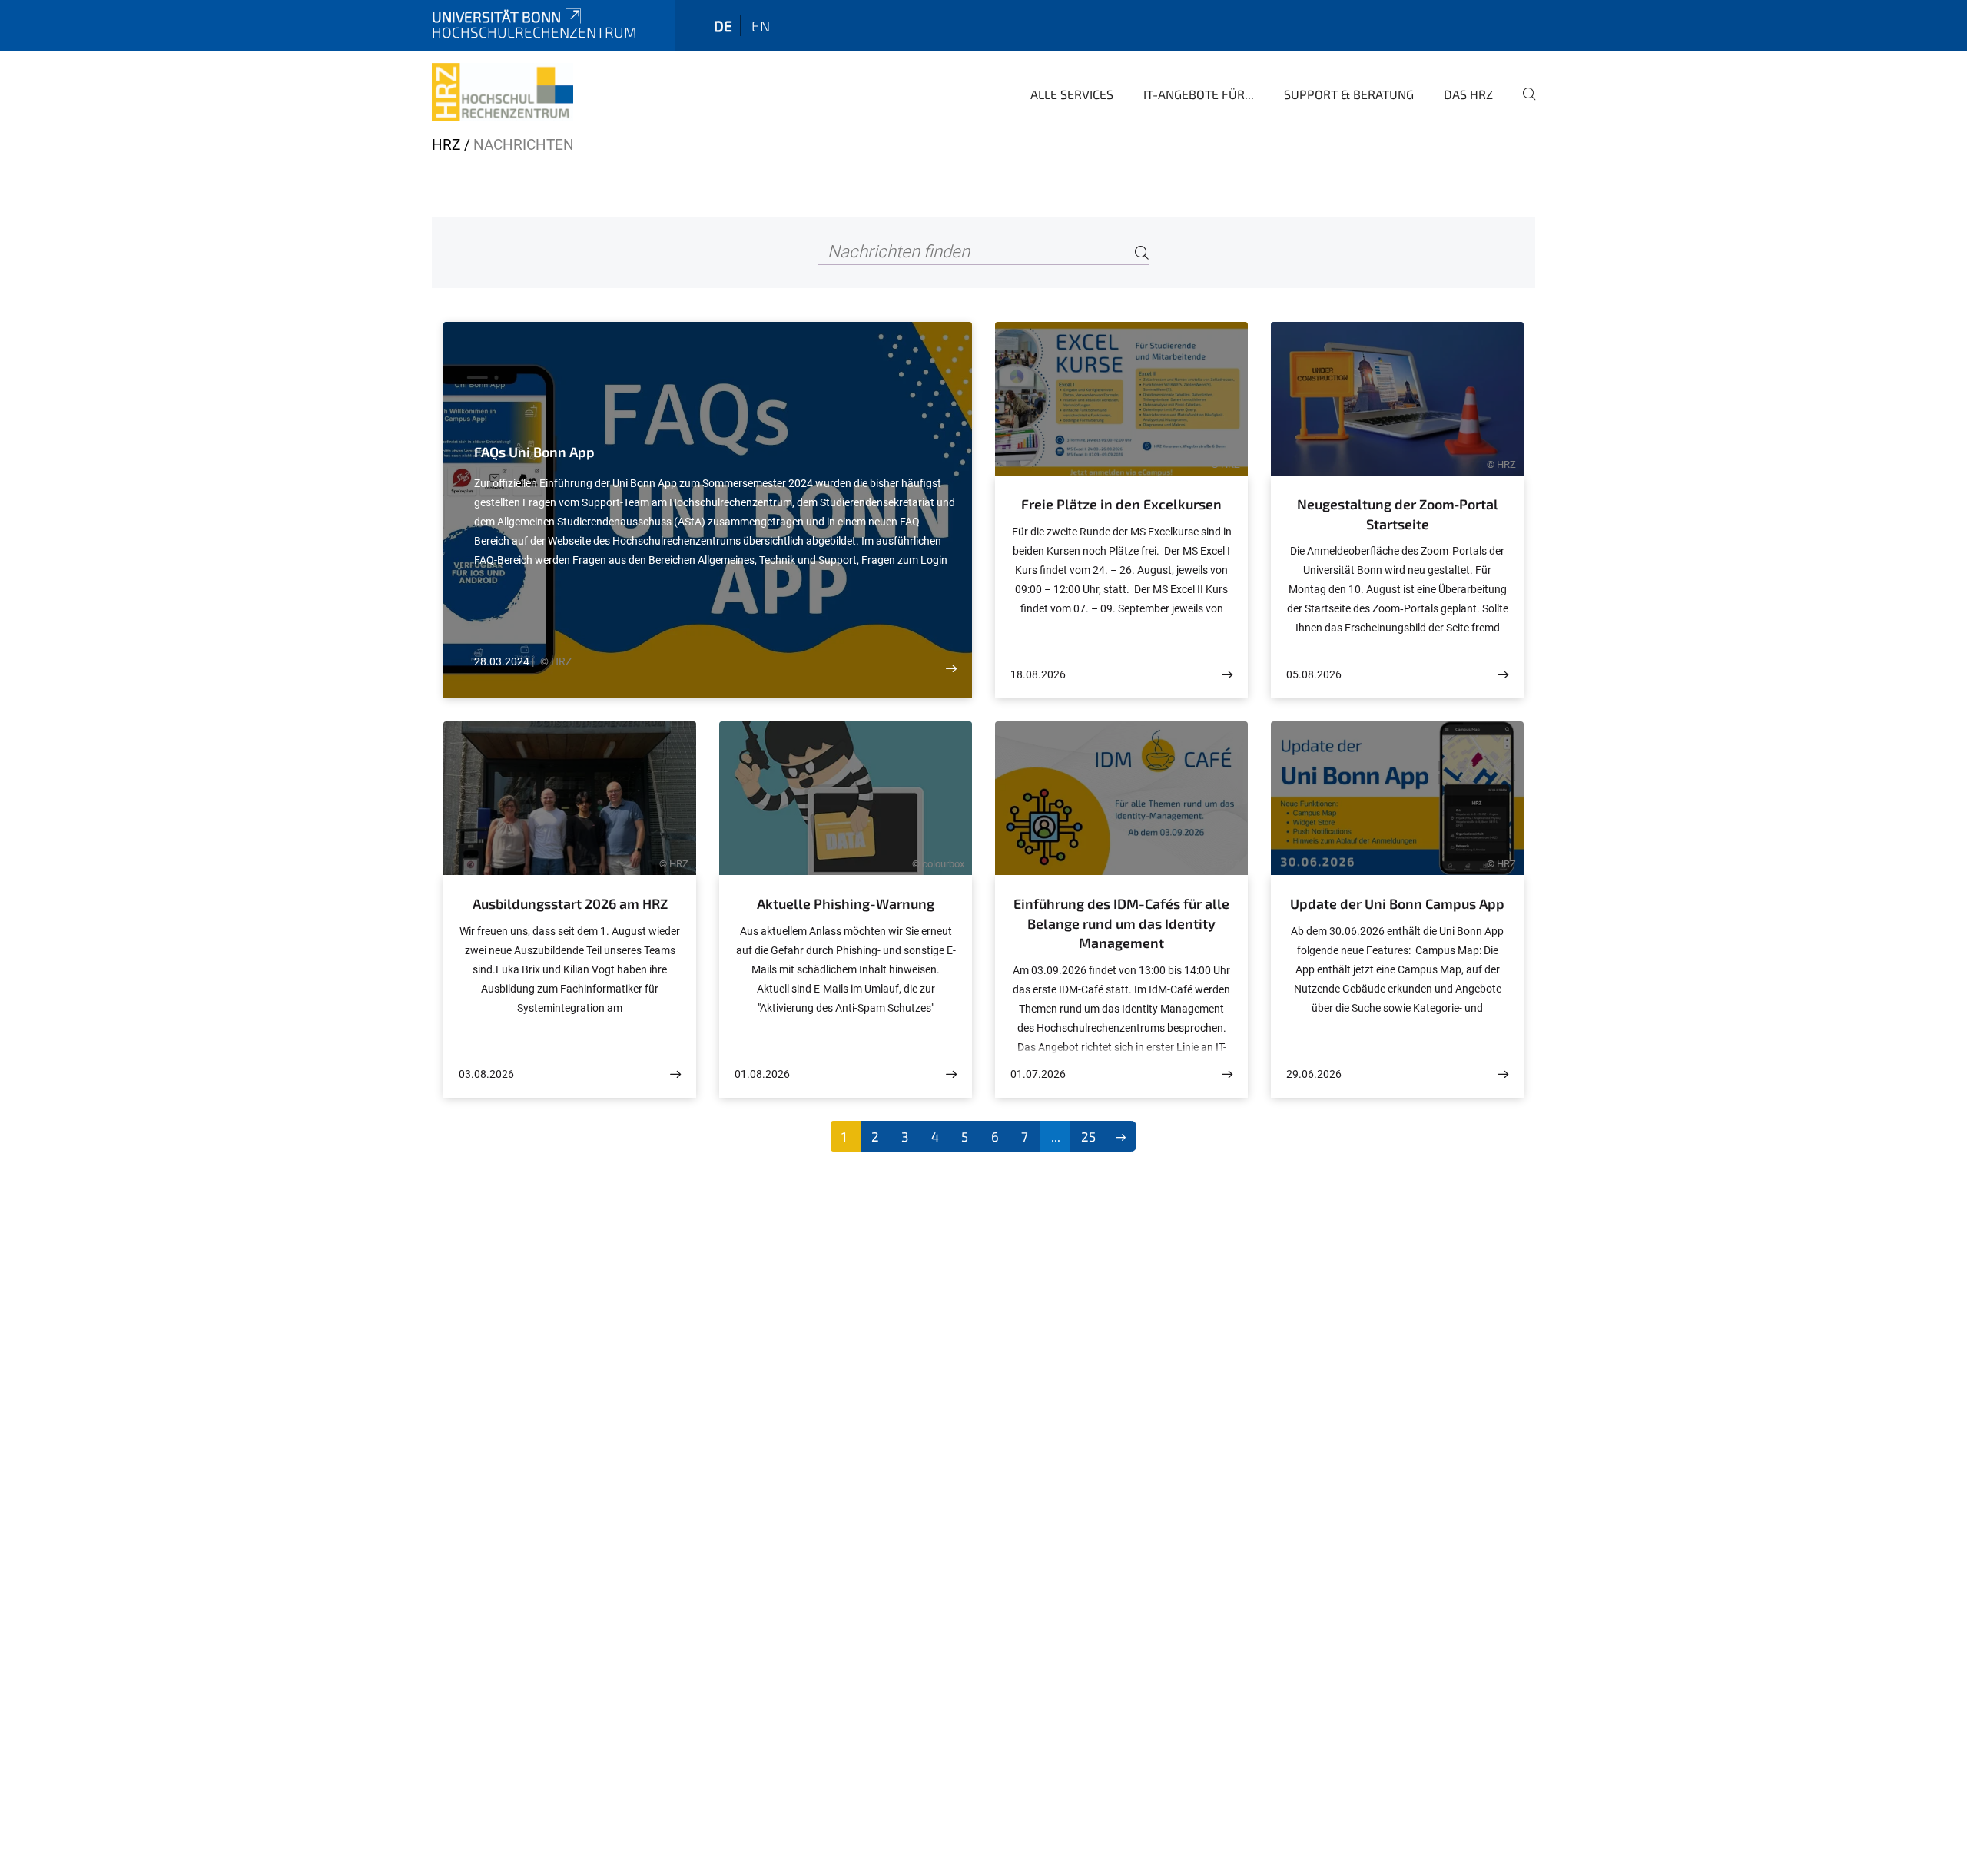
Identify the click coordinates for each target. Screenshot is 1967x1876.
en (761, 26)
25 (1088, 1136)
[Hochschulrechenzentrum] (503, 92)
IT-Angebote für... (1199, 94)
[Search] (1142, 252)
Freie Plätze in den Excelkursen (1121, 504)
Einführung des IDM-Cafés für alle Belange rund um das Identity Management (1121, 923)
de (723, 26)
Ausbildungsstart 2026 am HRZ (570, 903)
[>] (1121, 1136)
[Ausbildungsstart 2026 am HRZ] (675, 1074)
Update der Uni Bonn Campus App (1397, 903)
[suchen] (1523, 104)
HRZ (446, 145)
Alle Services (1072, 94)
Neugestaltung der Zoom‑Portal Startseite (1398, 514)
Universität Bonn (496, 17)
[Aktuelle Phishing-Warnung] (951, 1074)
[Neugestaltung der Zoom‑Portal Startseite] (1503, 675)
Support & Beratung (1349, 94)
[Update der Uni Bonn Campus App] (1503, 1074)
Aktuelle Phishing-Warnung (846, 903)
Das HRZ (1468, 94)
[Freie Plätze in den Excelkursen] (1227, 675)
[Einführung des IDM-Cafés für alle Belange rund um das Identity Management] (1227, 1074)
